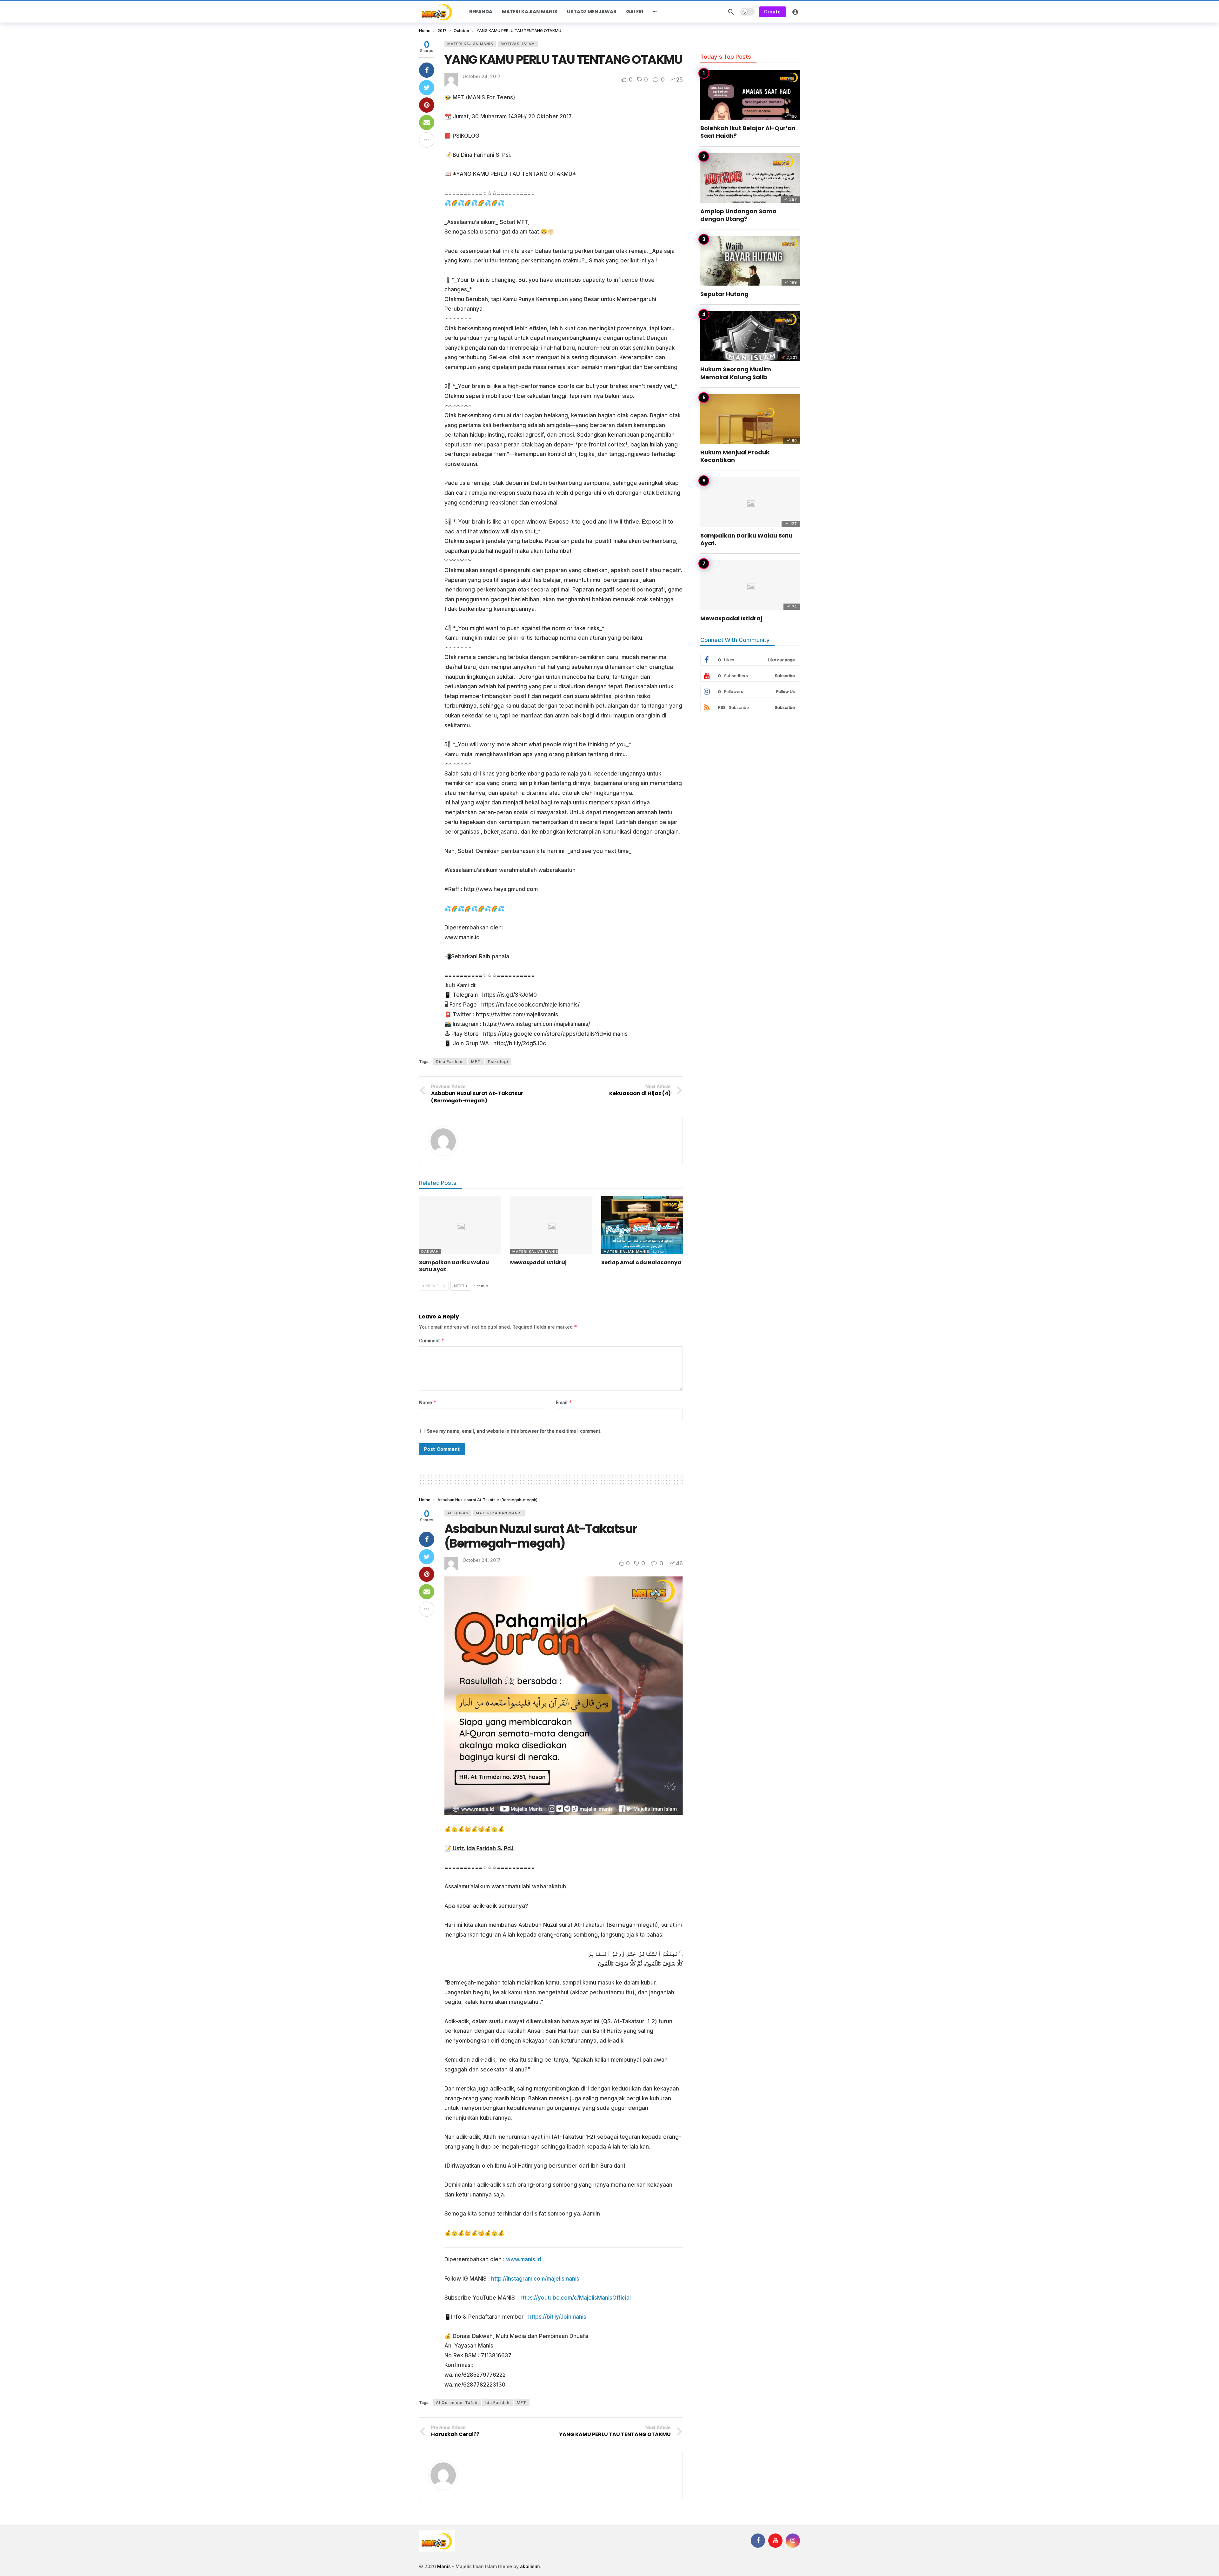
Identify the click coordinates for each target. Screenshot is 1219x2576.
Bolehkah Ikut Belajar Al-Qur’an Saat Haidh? (748, 132)
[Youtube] (775, 2541)
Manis (444, 2566)
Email (564, 1402)
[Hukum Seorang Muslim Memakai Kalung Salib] (750, 336)
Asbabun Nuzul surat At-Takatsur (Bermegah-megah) (541, 1536)
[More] (655, 12)
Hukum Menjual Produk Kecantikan (735, 456)
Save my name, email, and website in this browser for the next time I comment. (514, 1431)
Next (459, 1286)
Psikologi (498, 1062)
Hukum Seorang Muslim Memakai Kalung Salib (736, 373)
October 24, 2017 (482, 76)
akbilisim (530, 2566)
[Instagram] (793, 2541)
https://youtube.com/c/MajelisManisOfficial (575, 2298)
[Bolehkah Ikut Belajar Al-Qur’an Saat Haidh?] (750, 95)
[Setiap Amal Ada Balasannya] (642, 1225)
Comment (432, 1341)
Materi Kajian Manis (470, 44)
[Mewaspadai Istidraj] (551, 1225)
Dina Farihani (450, 1062)
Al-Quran (458, 1513)
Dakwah (430, 1252)
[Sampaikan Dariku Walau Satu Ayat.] (460, 1225)
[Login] (795, 12)
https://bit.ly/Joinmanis (557, 2317)
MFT (476, 1062)
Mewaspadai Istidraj (538, 1262)
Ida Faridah (497, 2403)
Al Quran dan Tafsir (457, 2403)
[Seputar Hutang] (750, 261)
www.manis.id (524, 2259)
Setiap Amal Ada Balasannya (641, 1262)
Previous (435, 1286)
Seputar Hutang (724, 294)
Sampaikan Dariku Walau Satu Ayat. (454, 1266)
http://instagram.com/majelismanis (535, 2279)
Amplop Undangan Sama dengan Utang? (738, 215)
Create (773, 12)
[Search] (731, 12)
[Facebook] (758, 2541)
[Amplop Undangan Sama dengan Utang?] (750, 178)
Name (428, 1402)
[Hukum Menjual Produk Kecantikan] (750, 419)
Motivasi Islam (518, 44)
